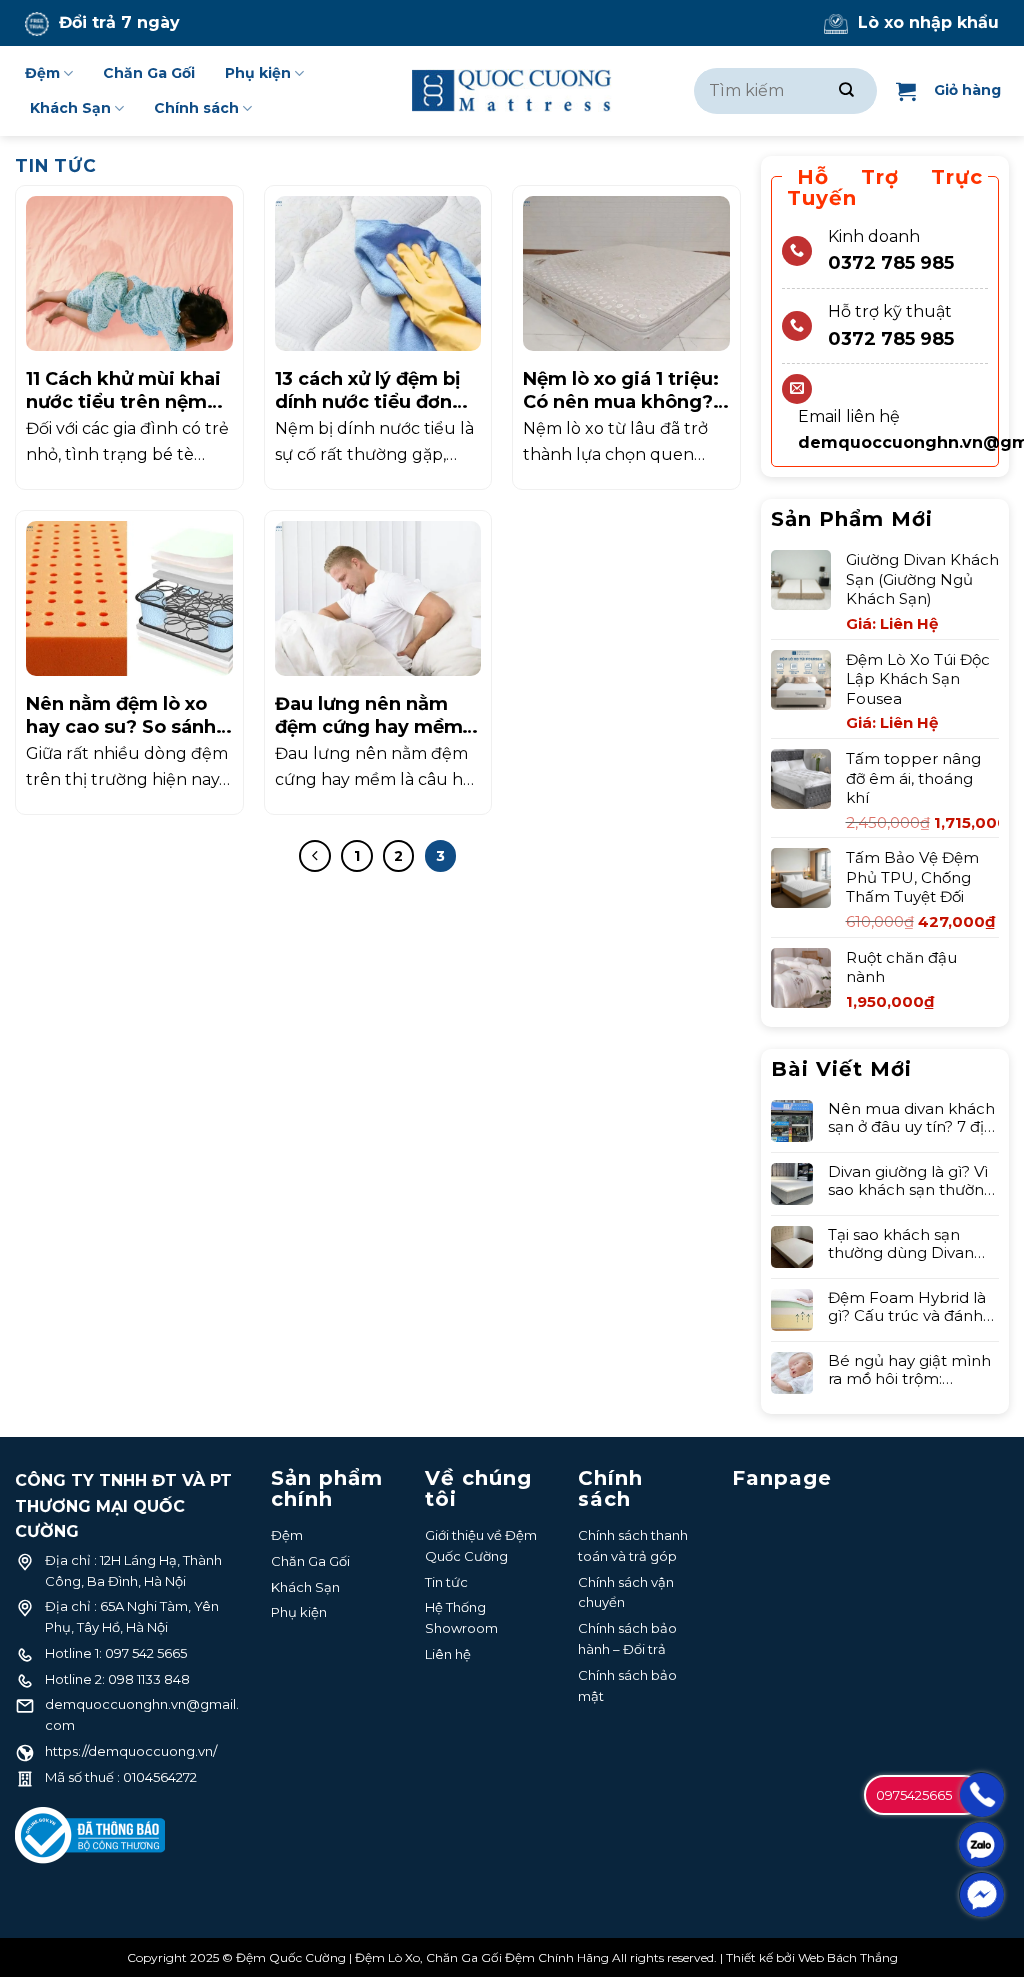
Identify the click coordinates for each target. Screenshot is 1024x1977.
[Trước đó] (315, 856)
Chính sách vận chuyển (626, 1592)
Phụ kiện (258, 73)
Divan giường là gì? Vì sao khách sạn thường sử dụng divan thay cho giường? (911, 1181)
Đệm (42, 73)
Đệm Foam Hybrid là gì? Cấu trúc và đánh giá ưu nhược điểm (907, 1307)
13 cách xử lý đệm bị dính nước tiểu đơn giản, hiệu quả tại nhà (377, 391)
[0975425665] (981, 1794)
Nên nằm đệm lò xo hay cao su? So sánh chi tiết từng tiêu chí (122, 716)
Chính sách (196, 108)
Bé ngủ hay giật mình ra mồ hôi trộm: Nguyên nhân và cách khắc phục (911, 1370)
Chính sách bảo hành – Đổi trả (627, 1638)
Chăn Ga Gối (149, 73)
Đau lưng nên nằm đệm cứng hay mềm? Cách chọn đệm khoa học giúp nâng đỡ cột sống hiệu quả (375, 716)
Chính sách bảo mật (627, 1685)
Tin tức (446, 1582)
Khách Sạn (70, 108)
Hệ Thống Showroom (461, 1617)
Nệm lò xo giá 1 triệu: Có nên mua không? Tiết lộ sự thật (621, 391)
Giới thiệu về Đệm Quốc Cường (481, 1545)
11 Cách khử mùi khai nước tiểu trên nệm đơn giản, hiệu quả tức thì (123, 391)
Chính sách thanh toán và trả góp (633, 1545)
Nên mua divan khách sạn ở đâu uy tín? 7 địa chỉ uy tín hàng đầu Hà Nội (913, 1118)
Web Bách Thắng (848, 1957)
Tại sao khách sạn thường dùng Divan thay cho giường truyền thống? (901, 1244)
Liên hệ (448, 1654)
